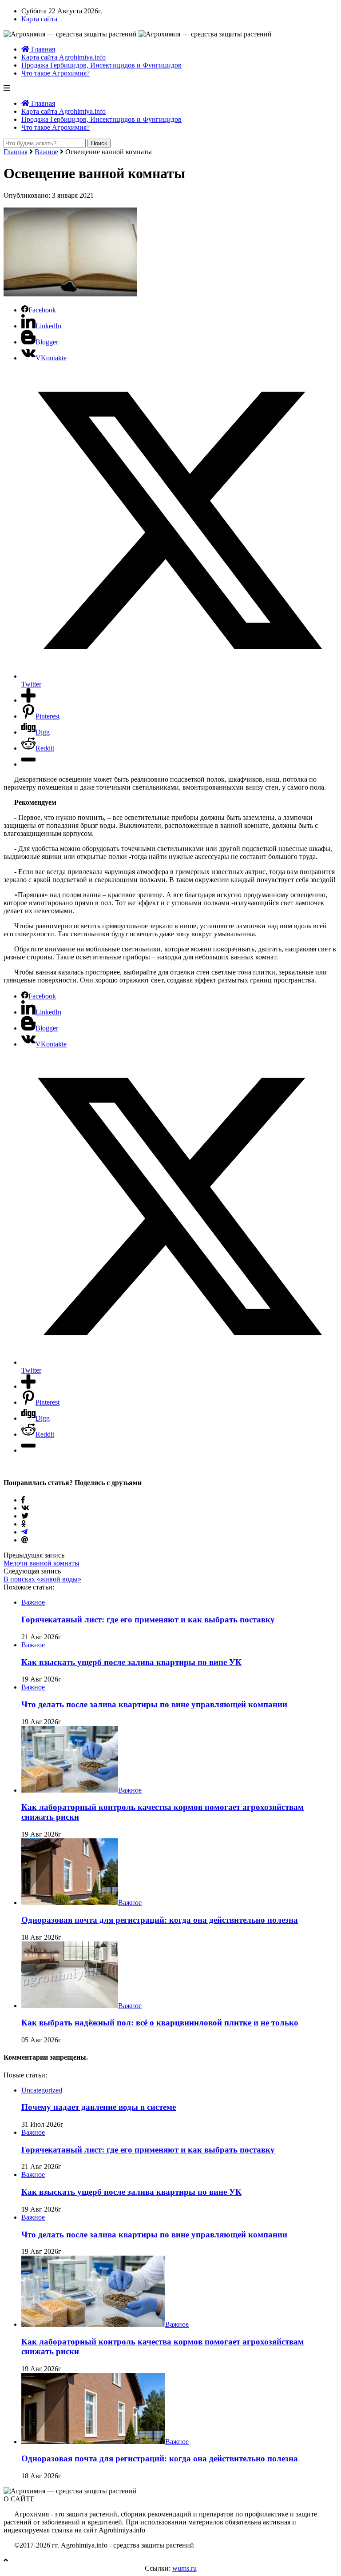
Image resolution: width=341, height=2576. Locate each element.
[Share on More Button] (28, 700)
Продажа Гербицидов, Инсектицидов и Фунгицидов (101, 65)
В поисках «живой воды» (42, 1579)
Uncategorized (42, 2090)
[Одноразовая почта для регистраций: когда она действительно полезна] (70, 1903)
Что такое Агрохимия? (56, 73)
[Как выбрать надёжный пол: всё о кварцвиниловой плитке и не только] (70, 2006)
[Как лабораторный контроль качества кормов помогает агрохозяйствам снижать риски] (70, 1790)
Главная (42, 49)
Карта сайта (39, 19)
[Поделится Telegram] (24, 1532)
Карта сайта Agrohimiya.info (63, 57)
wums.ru (184, 2568)
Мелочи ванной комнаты (42, 1563)
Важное (46, 152)
